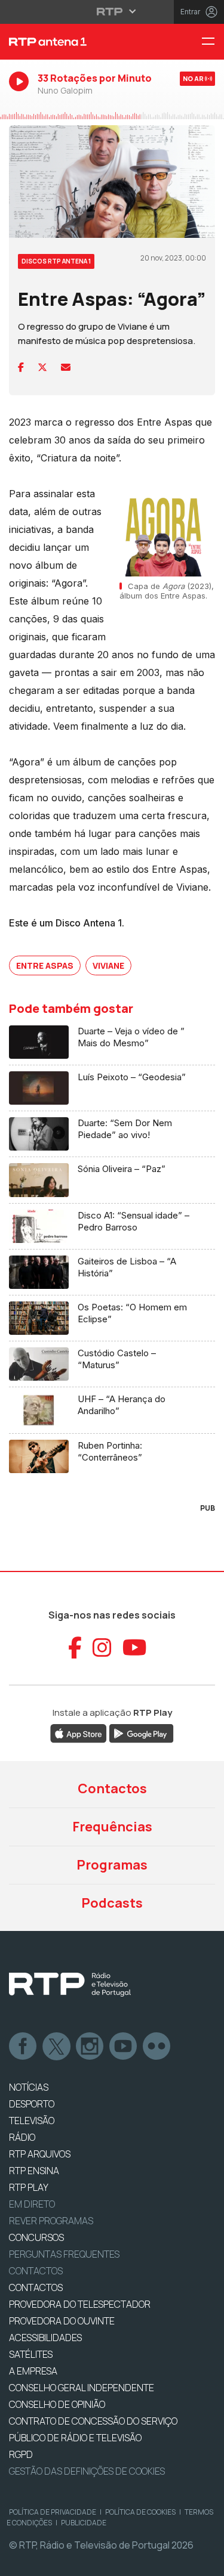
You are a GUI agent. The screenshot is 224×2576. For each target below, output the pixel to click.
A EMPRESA (33, 2371)
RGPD (21, 2454)
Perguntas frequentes (64, 2254)
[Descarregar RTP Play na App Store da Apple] (79, 1733)
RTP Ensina (34, 2171)
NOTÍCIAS (29, 2087)
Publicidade (84, 2523)
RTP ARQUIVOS (40, 2154)
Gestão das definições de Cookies (87, 2471)
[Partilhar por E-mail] (66, 367)
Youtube (124, 2047)
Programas (112, 1865)
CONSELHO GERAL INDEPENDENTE (82, 2388)
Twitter (57, 2047)
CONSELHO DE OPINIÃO (57, 2404)
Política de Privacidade (53, 2512)
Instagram (90, 2047)
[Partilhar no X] (42, 367)
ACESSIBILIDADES (45, 2338)
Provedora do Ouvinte (62, 2321)
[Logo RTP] (70, 1985)
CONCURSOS (36, 2237)
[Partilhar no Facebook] (21, 367)
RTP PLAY (29, 2187)
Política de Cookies (140, 2512)
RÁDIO (22, 2137)
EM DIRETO (32, 2204)
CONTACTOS (36, 2287)
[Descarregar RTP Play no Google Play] (141, 1733)
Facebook (23, 2047)
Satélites (31, 2354)
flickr (157, 2047)
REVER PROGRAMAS (51, 2221)
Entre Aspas (45, 965)
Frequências (112, 1827)
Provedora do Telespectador (80, 2304)
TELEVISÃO (32, 2121)
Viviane (108, 965)
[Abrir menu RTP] (112, 11)
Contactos (112, 1788)
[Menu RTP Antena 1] (213, 42)
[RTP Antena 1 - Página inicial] (75, 42)
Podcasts (112, 1903)
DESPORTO (32, 2104)
